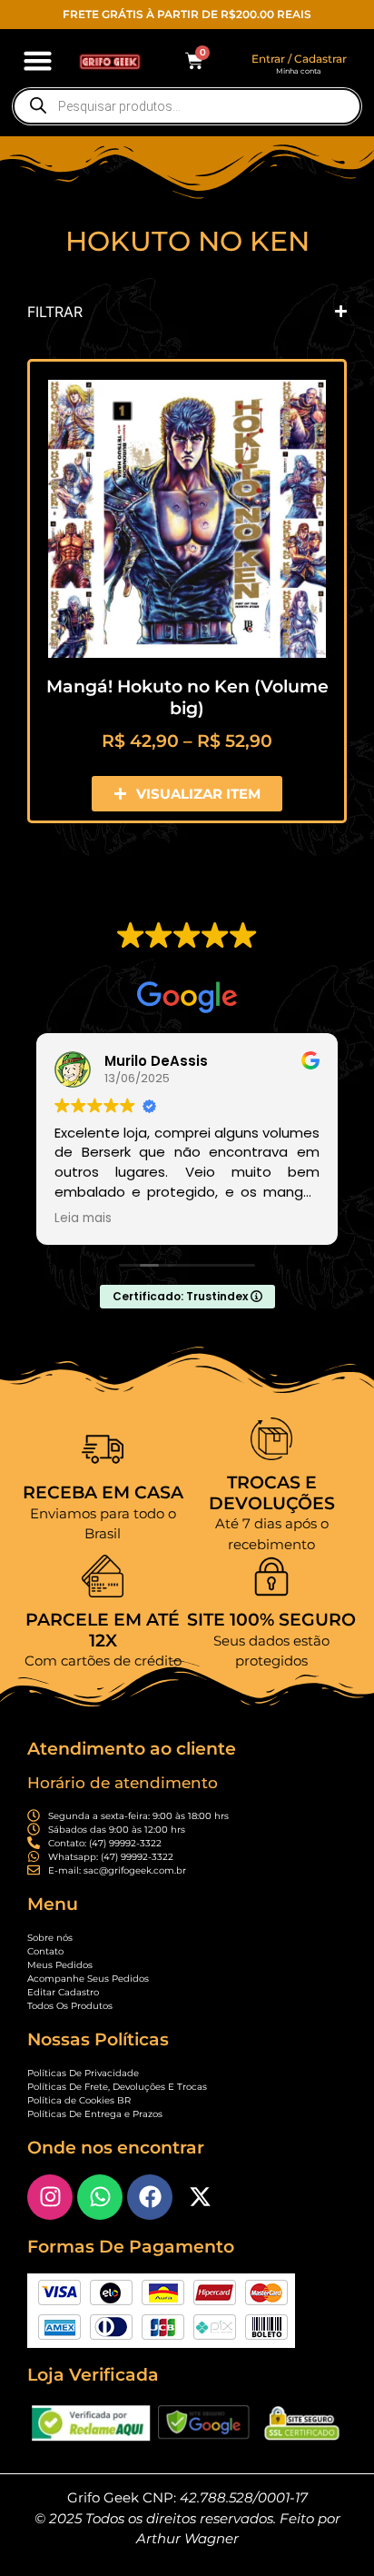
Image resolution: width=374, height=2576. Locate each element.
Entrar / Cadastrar (299, 59)
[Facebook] (150, 2197)
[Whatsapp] (100, 2197)
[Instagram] (50, 2197)
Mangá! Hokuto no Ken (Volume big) (187, 697)
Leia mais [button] (83, 1218)
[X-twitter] (200, 2197)
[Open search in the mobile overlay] (187, 106)
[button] (38, 61)
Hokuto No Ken (187, 241)
